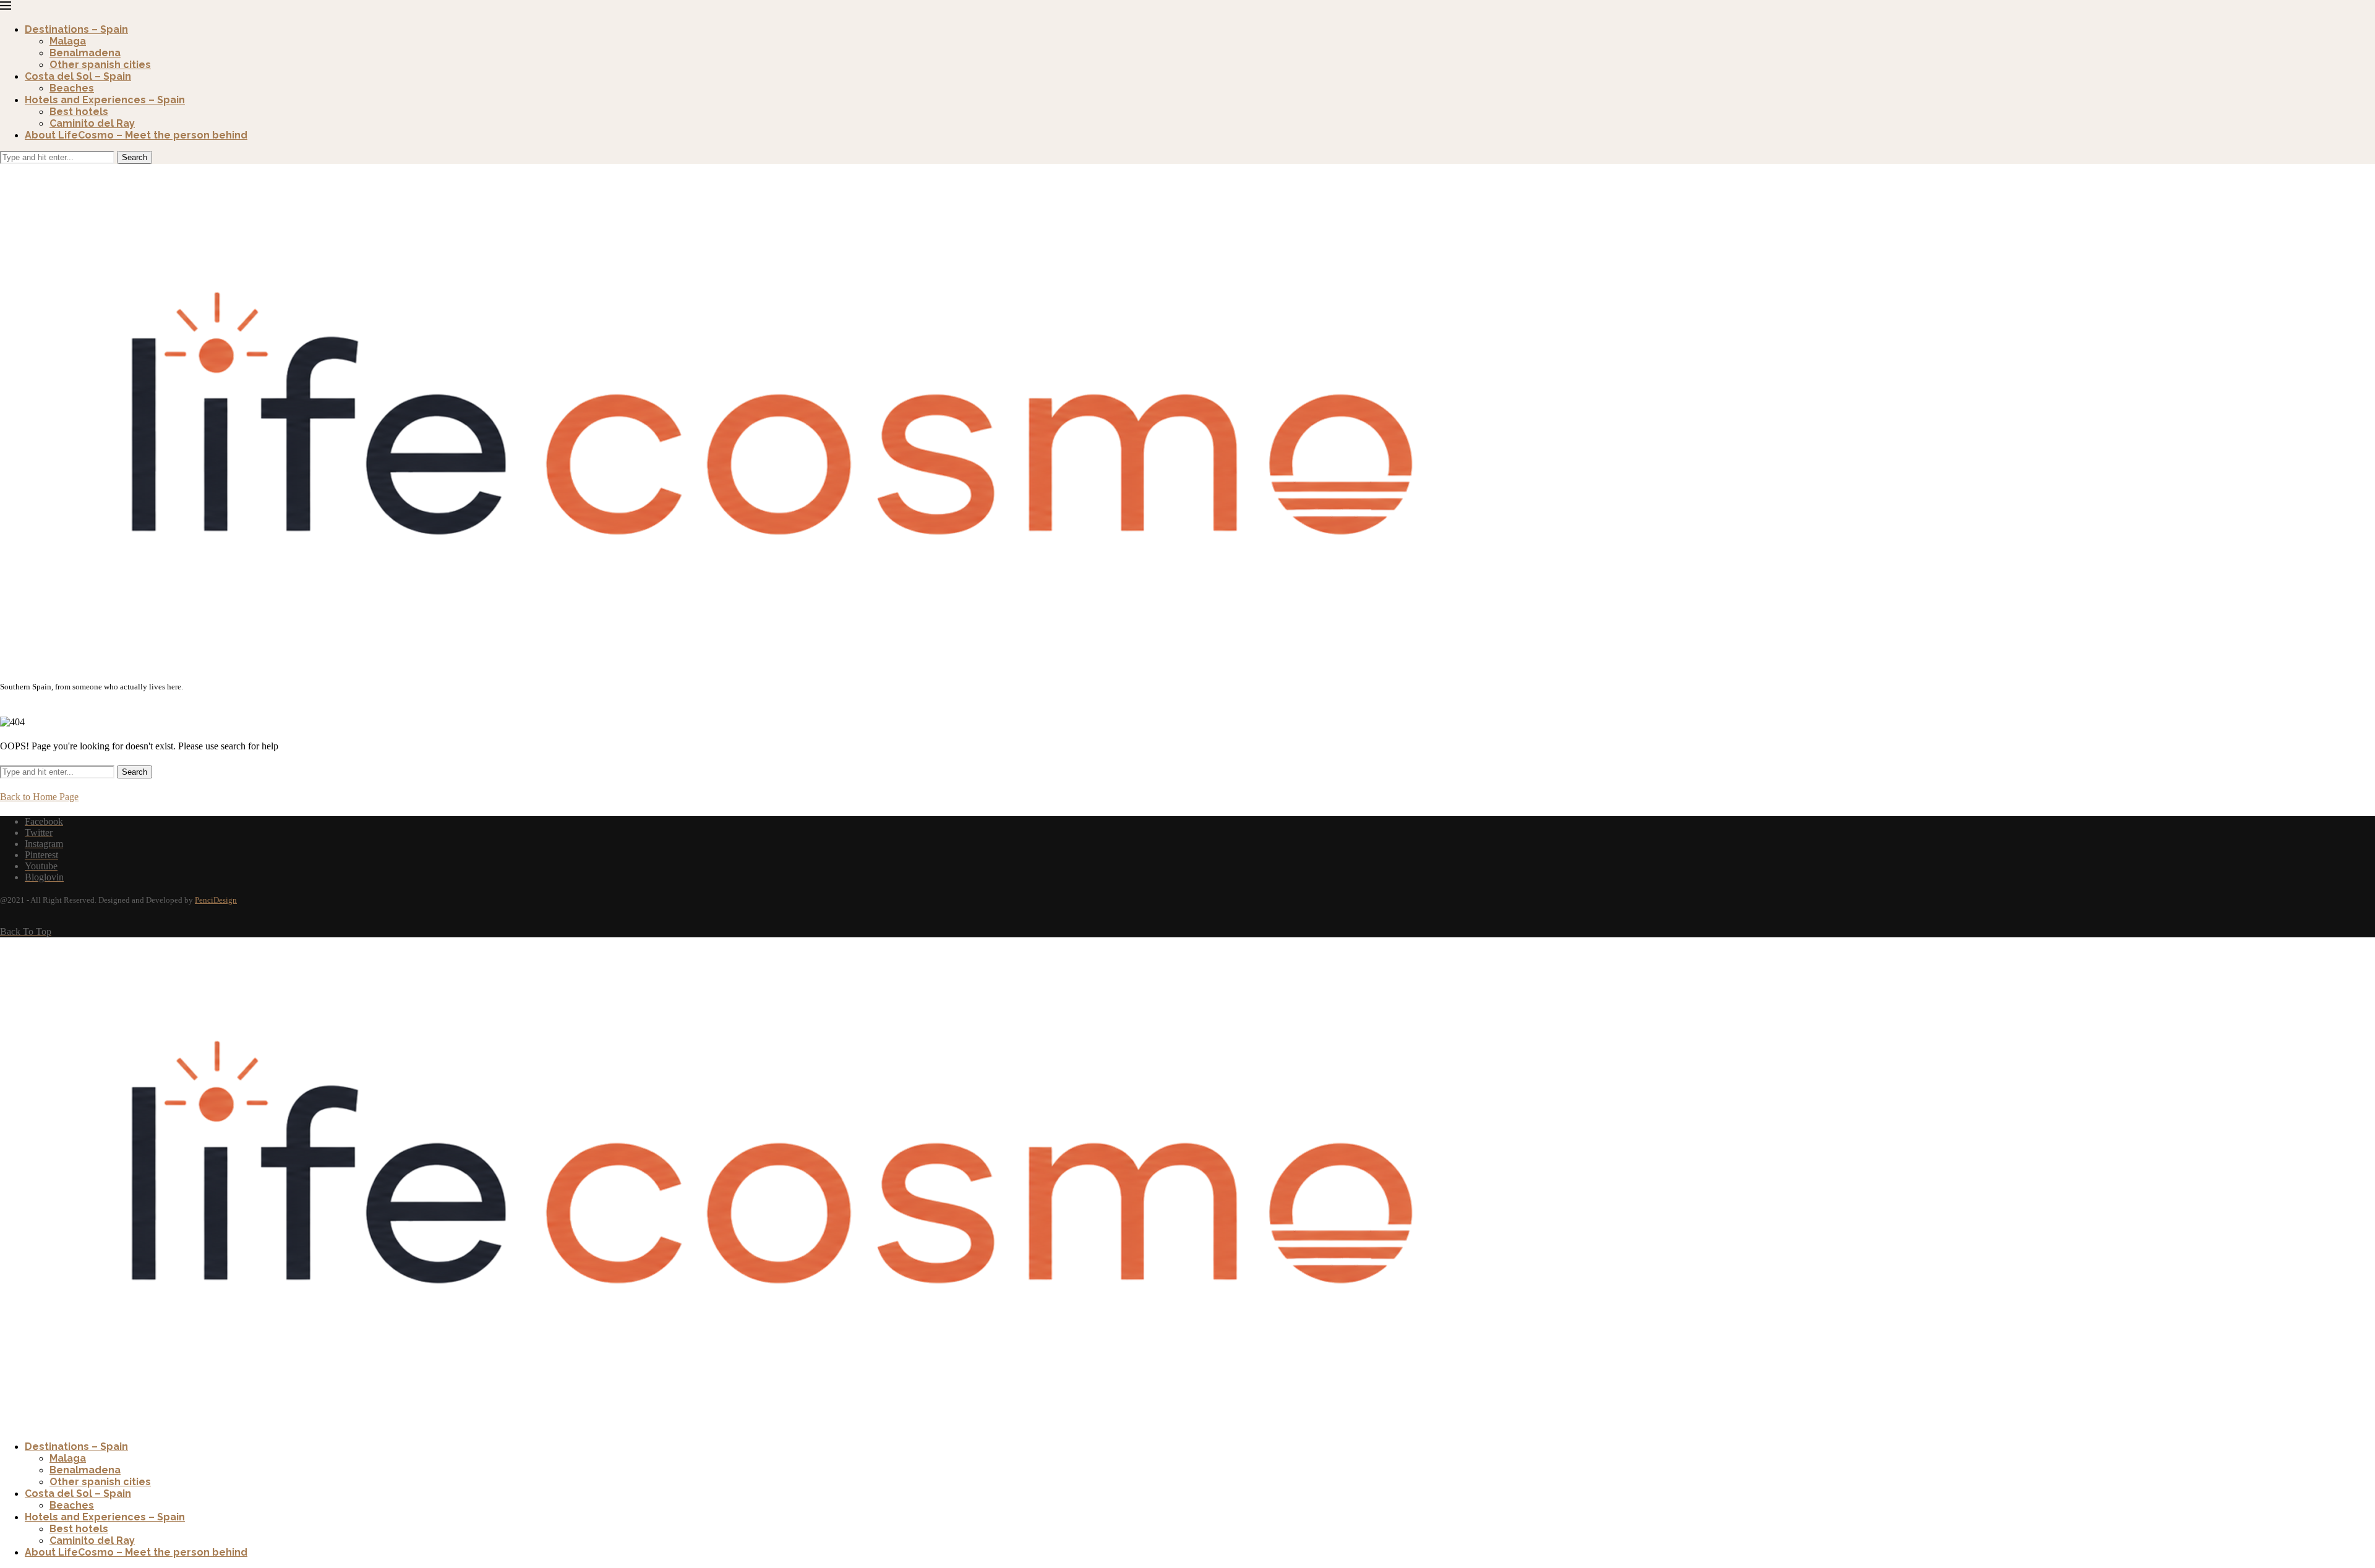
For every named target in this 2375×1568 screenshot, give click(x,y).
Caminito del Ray (92, 123)
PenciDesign (216, 900)
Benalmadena (85, 53)
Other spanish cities (100, 65)
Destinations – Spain (76, 29)
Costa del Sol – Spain (78, 76)
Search (135, 157)
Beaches (72, 88)
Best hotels (79, 112)
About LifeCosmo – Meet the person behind (136, 135)
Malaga (68, 41)
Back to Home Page (39, 797)
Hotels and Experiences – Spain (105, 100)
